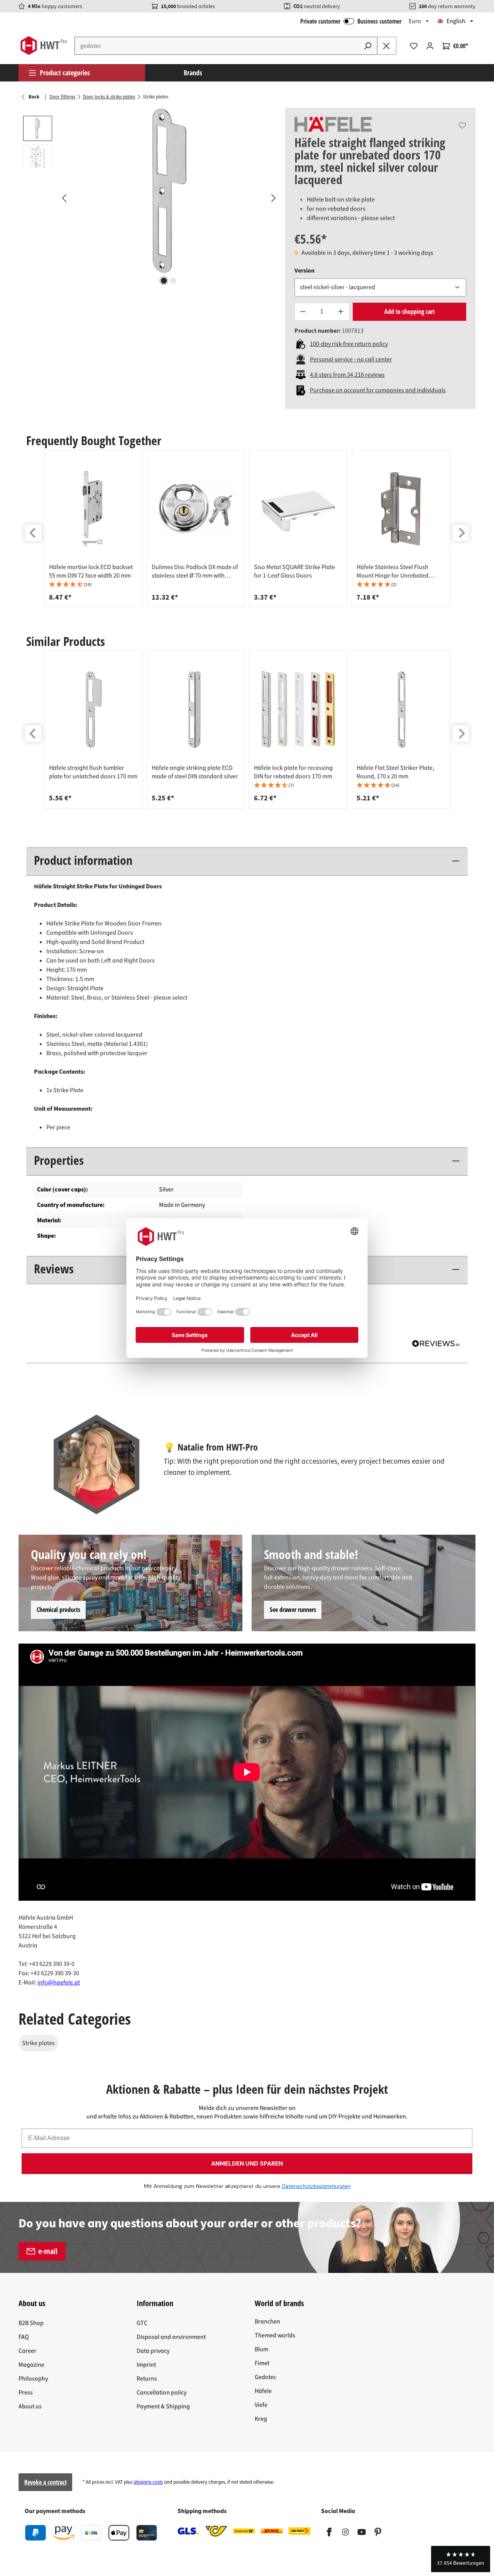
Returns (147, 2379)
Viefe (261, 2405)
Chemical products (58, 1610)
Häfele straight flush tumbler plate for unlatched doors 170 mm (93, 772)
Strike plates (38, 2043)
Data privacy (153, 2351)
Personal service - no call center (351, 359)
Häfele (263, 2391)
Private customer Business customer (351, 21)
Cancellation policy (162, 2393)
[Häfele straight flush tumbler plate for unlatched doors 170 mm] (93, 710)
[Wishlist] (414, 46)
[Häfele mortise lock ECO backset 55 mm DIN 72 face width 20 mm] (93, 509)
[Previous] (64, 198)
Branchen (267, 2322)
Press (26, 2393)
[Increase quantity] (341, 312)
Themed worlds (275, 2335)
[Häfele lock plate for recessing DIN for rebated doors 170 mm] (298, 710)
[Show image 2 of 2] (173, 281)
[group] (93, 529)
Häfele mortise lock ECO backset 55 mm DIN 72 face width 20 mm (91, 571)
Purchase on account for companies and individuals (378, 390)
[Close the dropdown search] (387, 46)
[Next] (273, 198)
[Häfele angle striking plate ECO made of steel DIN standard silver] (196, 710)
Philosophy (33, 2379)
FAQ (24, 2337)
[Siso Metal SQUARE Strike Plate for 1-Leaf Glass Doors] (298, 509)
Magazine (31, 2365)
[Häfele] (333, 124)
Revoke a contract (46, 2482)
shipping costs (148, 2482)
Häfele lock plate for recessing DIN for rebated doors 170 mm (293, 772)
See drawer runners (293, 1610)
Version (305, 270)
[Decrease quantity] (303, 312)
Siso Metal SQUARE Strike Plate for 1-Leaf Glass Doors (294, 571)
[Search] (368, 46)
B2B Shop (31, 2323)
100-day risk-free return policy (349, 344)
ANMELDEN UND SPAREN (247, 2163)
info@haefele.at (59, 1983)
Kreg (261, 2419)
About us (30, 2407)
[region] (152, 198)
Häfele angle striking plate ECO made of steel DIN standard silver (195, 772)
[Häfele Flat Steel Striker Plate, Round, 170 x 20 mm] (401, 710)
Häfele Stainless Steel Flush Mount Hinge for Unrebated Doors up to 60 (392, 571)
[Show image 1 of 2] (164, 281)
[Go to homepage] (43, 46)
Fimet (262, 2363)
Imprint (146, 2365)
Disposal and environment (171, 2337)
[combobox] (217, 46)
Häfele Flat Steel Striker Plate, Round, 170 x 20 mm (395, 772)
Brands (193, 73)
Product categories (65, 73)
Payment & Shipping (163, 2407)
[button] (93, 585)
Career (27, 2351)
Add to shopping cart (409, 312)
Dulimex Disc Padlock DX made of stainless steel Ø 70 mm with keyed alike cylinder (195, 571)
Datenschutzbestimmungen (316, 2186)
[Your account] (430, 46)
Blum (261, 2349)
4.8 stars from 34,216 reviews (347, 375)
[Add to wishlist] (462, 125)
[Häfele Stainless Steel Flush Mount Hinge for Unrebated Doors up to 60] (401, 509)
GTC (142, 2323)
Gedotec (266, 2377)
